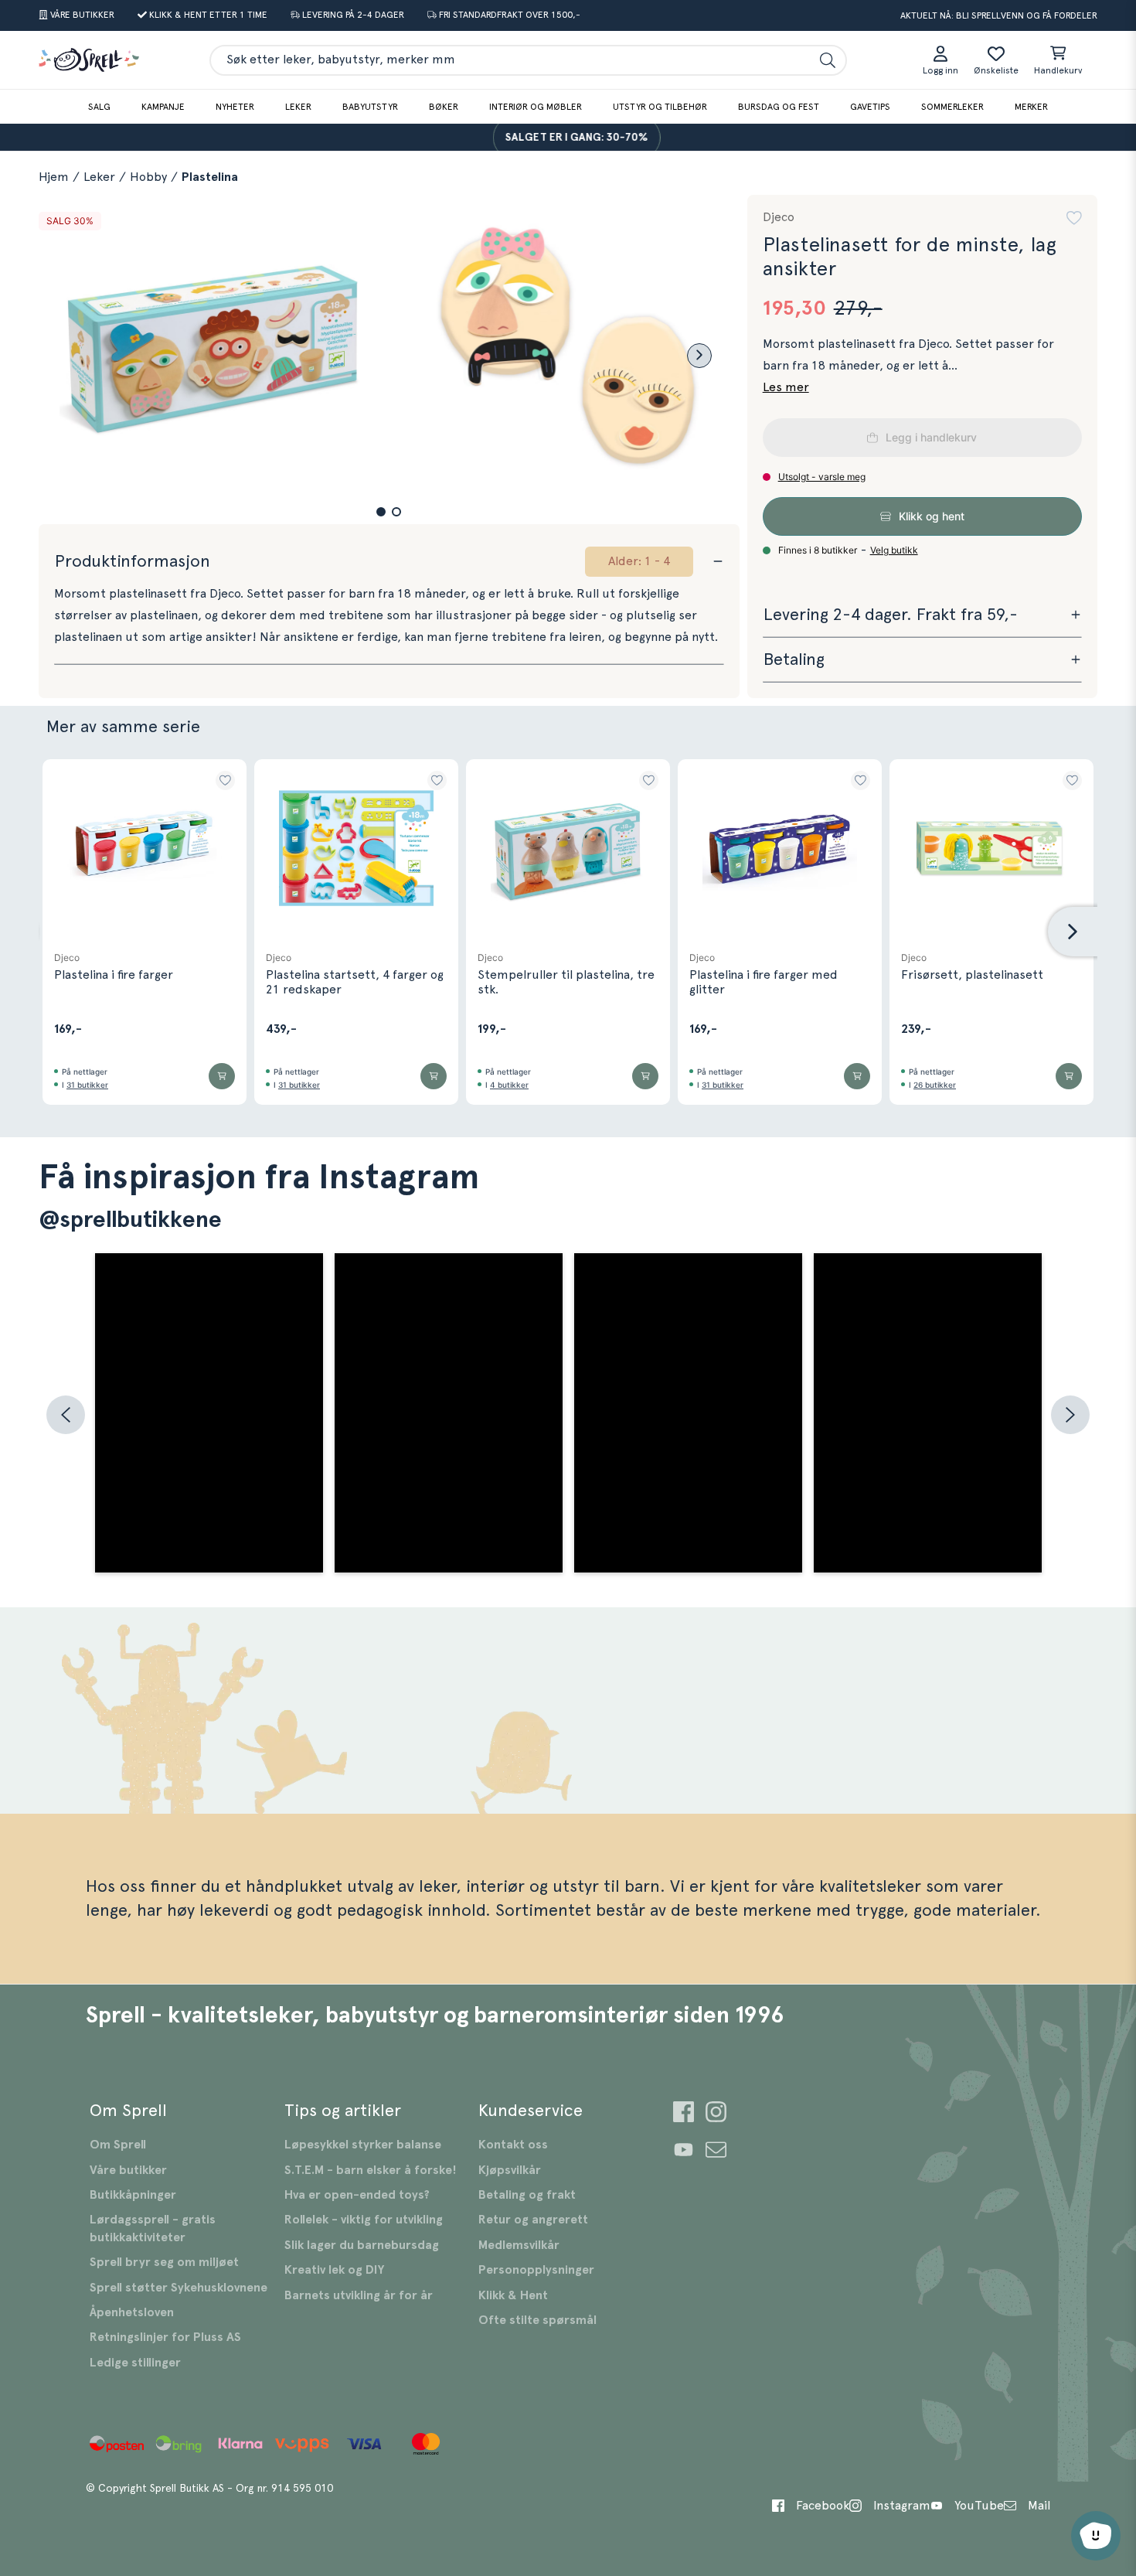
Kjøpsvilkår (510, 2170)
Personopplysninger (536, 2270)
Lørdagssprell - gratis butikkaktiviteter (153, 2228)
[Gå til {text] (684, 2114)
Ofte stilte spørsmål (537, 2320)
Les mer (786, 387)
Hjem (54, 177)
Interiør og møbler (536, 107)
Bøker (444, 107)
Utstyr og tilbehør (660, 107)
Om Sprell (118, 2145)
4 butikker (509, 1085)
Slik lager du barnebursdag (362, 2245)
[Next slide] (699, 356)
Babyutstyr (370, 107)
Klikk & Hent (513, 2295)
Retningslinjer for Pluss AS (165, 2337)
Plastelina (210, 177)
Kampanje (163, 107)
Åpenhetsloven (132, 2312)
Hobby (148, 177)
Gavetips (870, 107)
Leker (298, 107)
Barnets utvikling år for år (359, 2295)
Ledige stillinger (135, 2363)
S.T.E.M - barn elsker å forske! (371, 2170)
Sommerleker (952, 107)
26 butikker (935, 1085)
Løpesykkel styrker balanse (363, 2145)
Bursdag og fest (779, 107)
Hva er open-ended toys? (357, 2195)
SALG (99, 107)
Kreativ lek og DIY (334, 2270)
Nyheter (235, 107)
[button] (381, 512)
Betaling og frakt (527, 2195)
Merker (1031, 107)
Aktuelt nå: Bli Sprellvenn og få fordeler (999, 15)
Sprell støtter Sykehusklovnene (179, 2288)
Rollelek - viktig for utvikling (364, 2220)
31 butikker (87, 1085)
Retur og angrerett (533, 2220)
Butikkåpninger (133, 2195)
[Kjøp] (222, 1076)
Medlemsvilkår (519, 2245)
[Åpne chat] (1096, 2536)
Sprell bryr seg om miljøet (164, 2262)
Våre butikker (128, 2170)
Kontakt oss (513, 2145)
